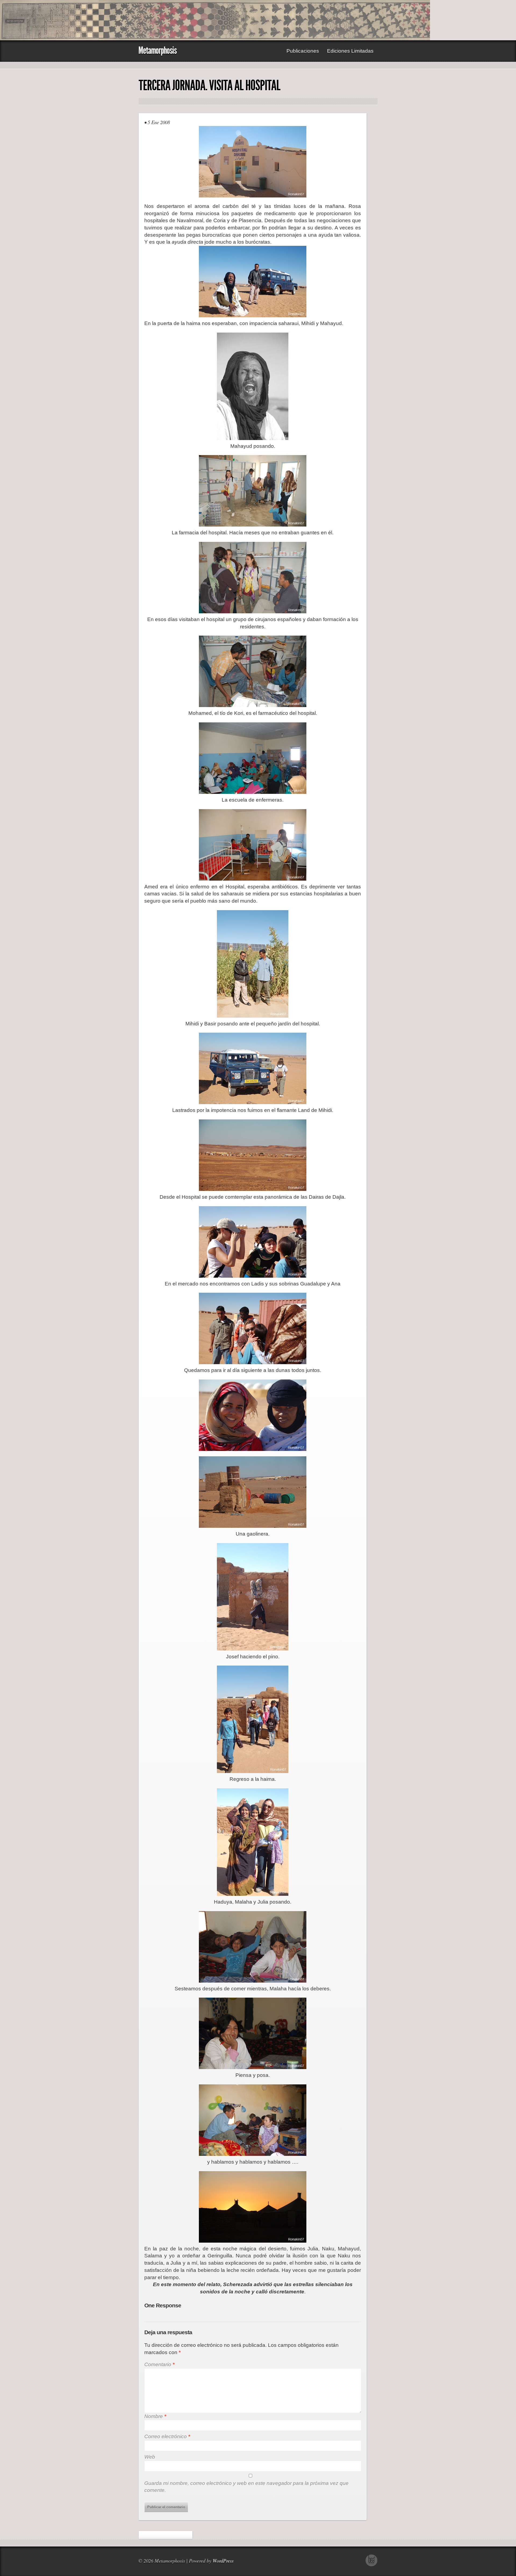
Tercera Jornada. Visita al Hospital (209, 85)
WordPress (223, 2561)
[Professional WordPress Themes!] (372, 2565)
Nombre (155, 2416)
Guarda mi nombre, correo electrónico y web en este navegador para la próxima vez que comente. (246, 2487)
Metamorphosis (157, 50)
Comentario (159, 2364)
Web (150, 2457)
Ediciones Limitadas (350, 51)
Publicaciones (303, 51)
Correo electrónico (167, 2436)
